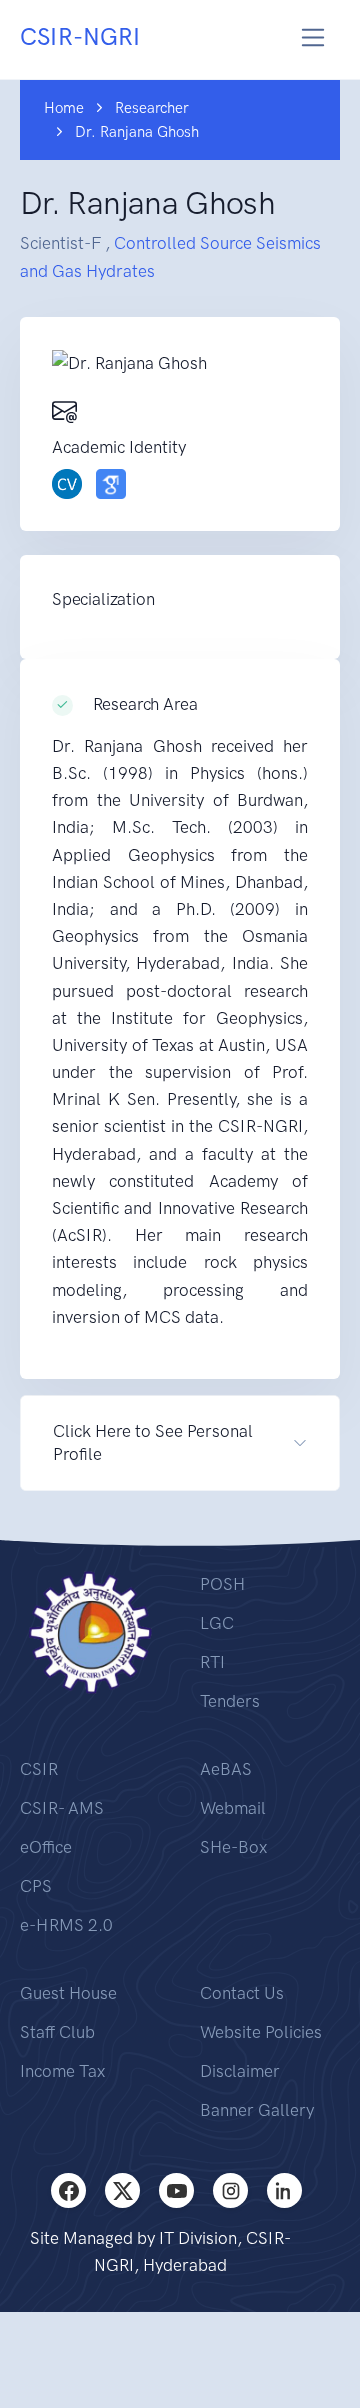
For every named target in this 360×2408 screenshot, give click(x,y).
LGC (217, 1623)
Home (64, 108)
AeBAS (226, 1769)
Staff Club (57, 2032)
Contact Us (242, 1993)
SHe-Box (233, 1847)
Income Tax (62, 2071)
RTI (212, 1662)
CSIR (39, 1769)
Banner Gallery (257, 2110)
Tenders (230, 1701)
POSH (222, 1584)
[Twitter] (122, 2190)
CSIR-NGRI (80, 36)
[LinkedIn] (284, 2190)
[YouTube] (176, 2190)
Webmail (233, 1808)
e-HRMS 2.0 (66, 1925)
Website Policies (261, 2032)
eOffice (46, 1847)
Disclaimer (240, 2071)
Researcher (152, 108)
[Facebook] (68, 2190)
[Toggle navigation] (313, 37)
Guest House (68, 1993)
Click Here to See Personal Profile (153, 1442)
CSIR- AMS (62, 1808)
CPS (36, 1886)
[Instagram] (230, 2190)
